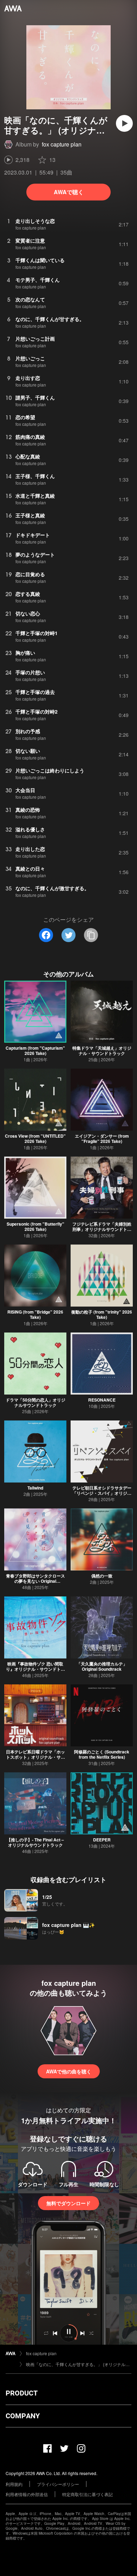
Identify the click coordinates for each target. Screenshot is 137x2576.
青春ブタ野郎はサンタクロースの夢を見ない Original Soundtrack (35, 1581)
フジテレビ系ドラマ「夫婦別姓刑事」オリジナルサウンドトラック (102, 1229)
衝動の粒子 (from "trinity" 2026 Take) (102, 1314)
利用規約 (14, 2484)
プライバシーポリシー (58, 2484)
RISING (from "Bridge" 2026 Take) (35, 1314)
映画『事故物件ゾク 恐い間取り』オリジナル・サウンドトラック (35, 1669)
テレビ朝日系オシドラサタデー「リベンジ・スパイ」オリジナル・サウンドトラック (102, 1493)
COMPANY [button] (23, 2416)
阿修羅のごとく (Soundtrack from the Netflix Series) (102, 1754)
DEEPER (102, 1840)
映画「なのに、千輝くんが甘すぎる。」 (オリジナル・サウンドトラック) (79, 2364)
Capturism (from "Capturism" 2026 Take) (35, 1051)
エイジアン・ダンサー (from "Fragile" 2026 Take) (102, 1139)
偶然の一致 (102, 1576)
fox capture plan (62, 144)
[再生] (124, 123)
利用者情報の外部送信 (27, 2494)
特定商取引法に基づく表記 (87, 2494)
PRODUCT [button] (22, 2393)
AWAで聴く (69, 192)
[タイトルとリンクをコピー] (91, 935)
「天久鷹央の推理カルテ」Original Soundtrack (102, 1666)
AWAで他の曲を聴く (69, 2071)
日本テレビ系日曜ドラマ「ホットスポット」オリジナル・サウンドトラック (35, 1757)
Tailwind (35, 1488)
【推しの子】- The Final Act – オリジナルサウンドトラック (35, 1842)
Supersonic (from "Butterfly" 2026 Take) (35, 1226)
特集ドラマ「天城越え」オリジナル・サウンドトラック (102, 1051)
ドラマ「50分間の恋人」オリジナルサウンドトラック (35, 1402)
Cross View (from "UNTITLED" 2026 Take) (35, 1139)
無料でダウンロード (68, 2203)
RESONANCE (102, 1400)
